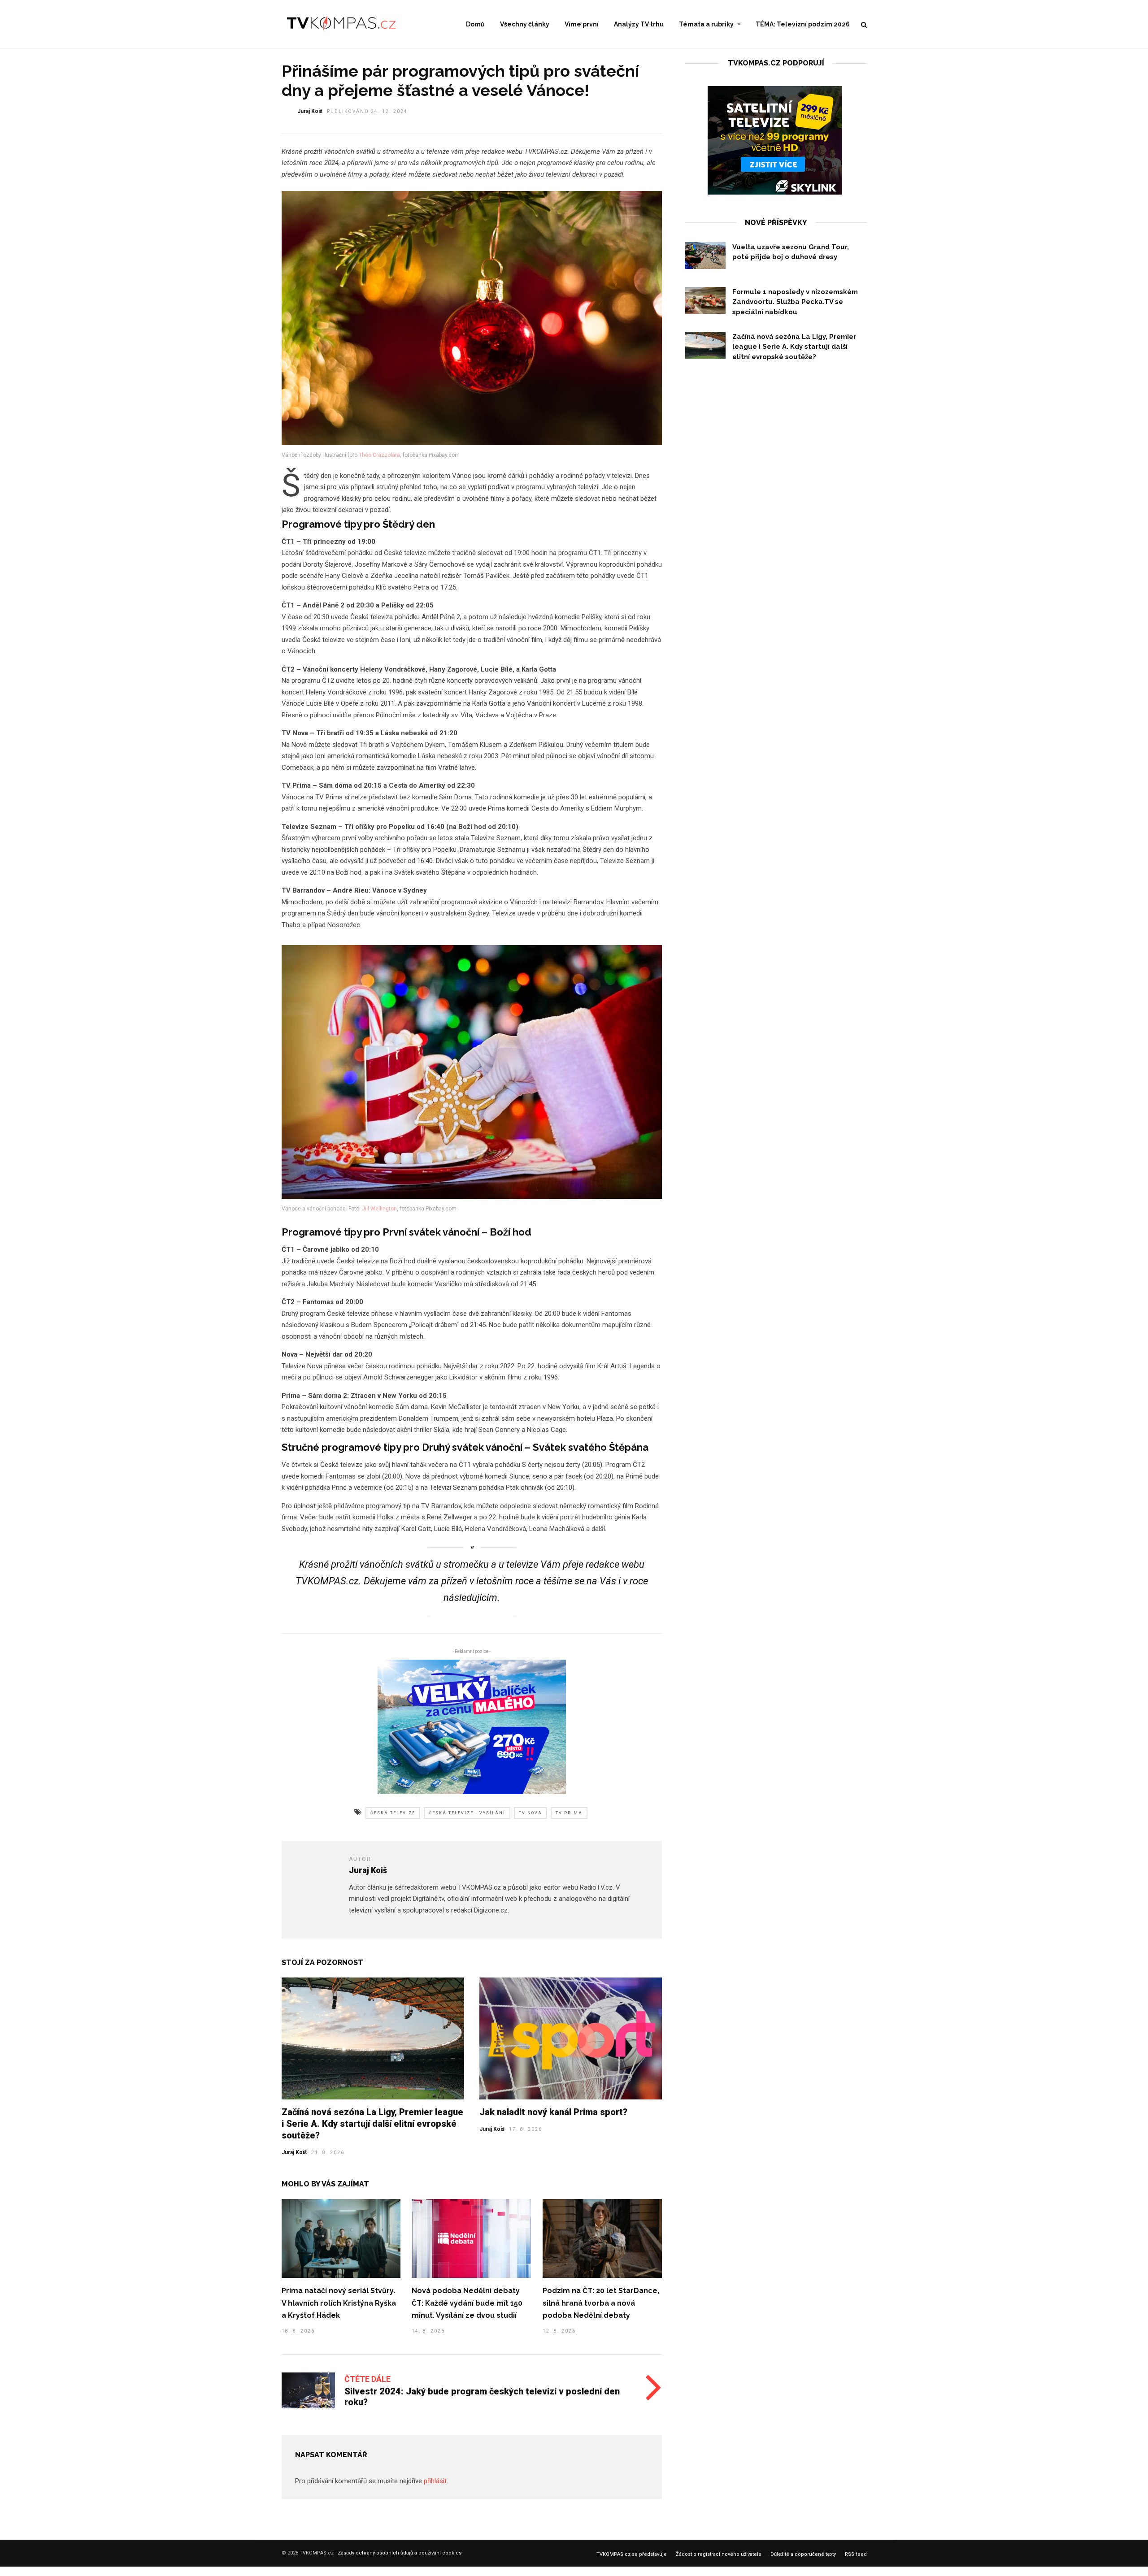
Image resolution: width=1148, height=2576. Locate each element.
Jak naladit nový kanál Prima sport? (553, 2112)
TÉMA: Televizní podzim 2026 (803, 24)
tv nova (531, 1813)
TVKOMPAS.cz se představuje (632, 2554)
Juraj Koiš (310, 111)
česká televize (393, 1813)
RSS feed (856, 2554)
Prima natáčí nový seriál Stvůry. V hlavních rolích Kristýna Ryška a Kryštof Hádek (339, 2303)
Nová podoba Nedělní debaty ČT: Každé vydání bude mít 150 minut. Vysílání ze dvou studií (467, 2303)
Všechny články (525, 24)
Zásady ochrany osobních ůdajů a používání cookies (400, 2553)
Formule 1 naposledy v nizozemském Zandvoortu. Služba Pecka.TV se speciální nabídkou (795, 302)
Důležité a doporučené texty (803, 2554)
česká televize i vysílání (467, 1813)
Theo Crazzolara (379, 455)
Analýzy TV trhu (639, 24)
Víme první (582, 24)
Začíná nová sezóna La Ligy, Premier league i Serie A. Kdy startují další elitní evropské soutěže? (372, 2124)
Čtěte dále (367, 2379)
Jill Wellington (379, 1209)
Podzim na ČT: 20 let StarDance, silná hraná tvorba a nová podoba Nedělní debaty (601, 2303)
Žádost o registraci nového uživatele (719, 2554)
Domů (475, 24)
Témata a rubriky (706, 24)
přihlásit (435, 2481)
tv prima (569, 1813)
